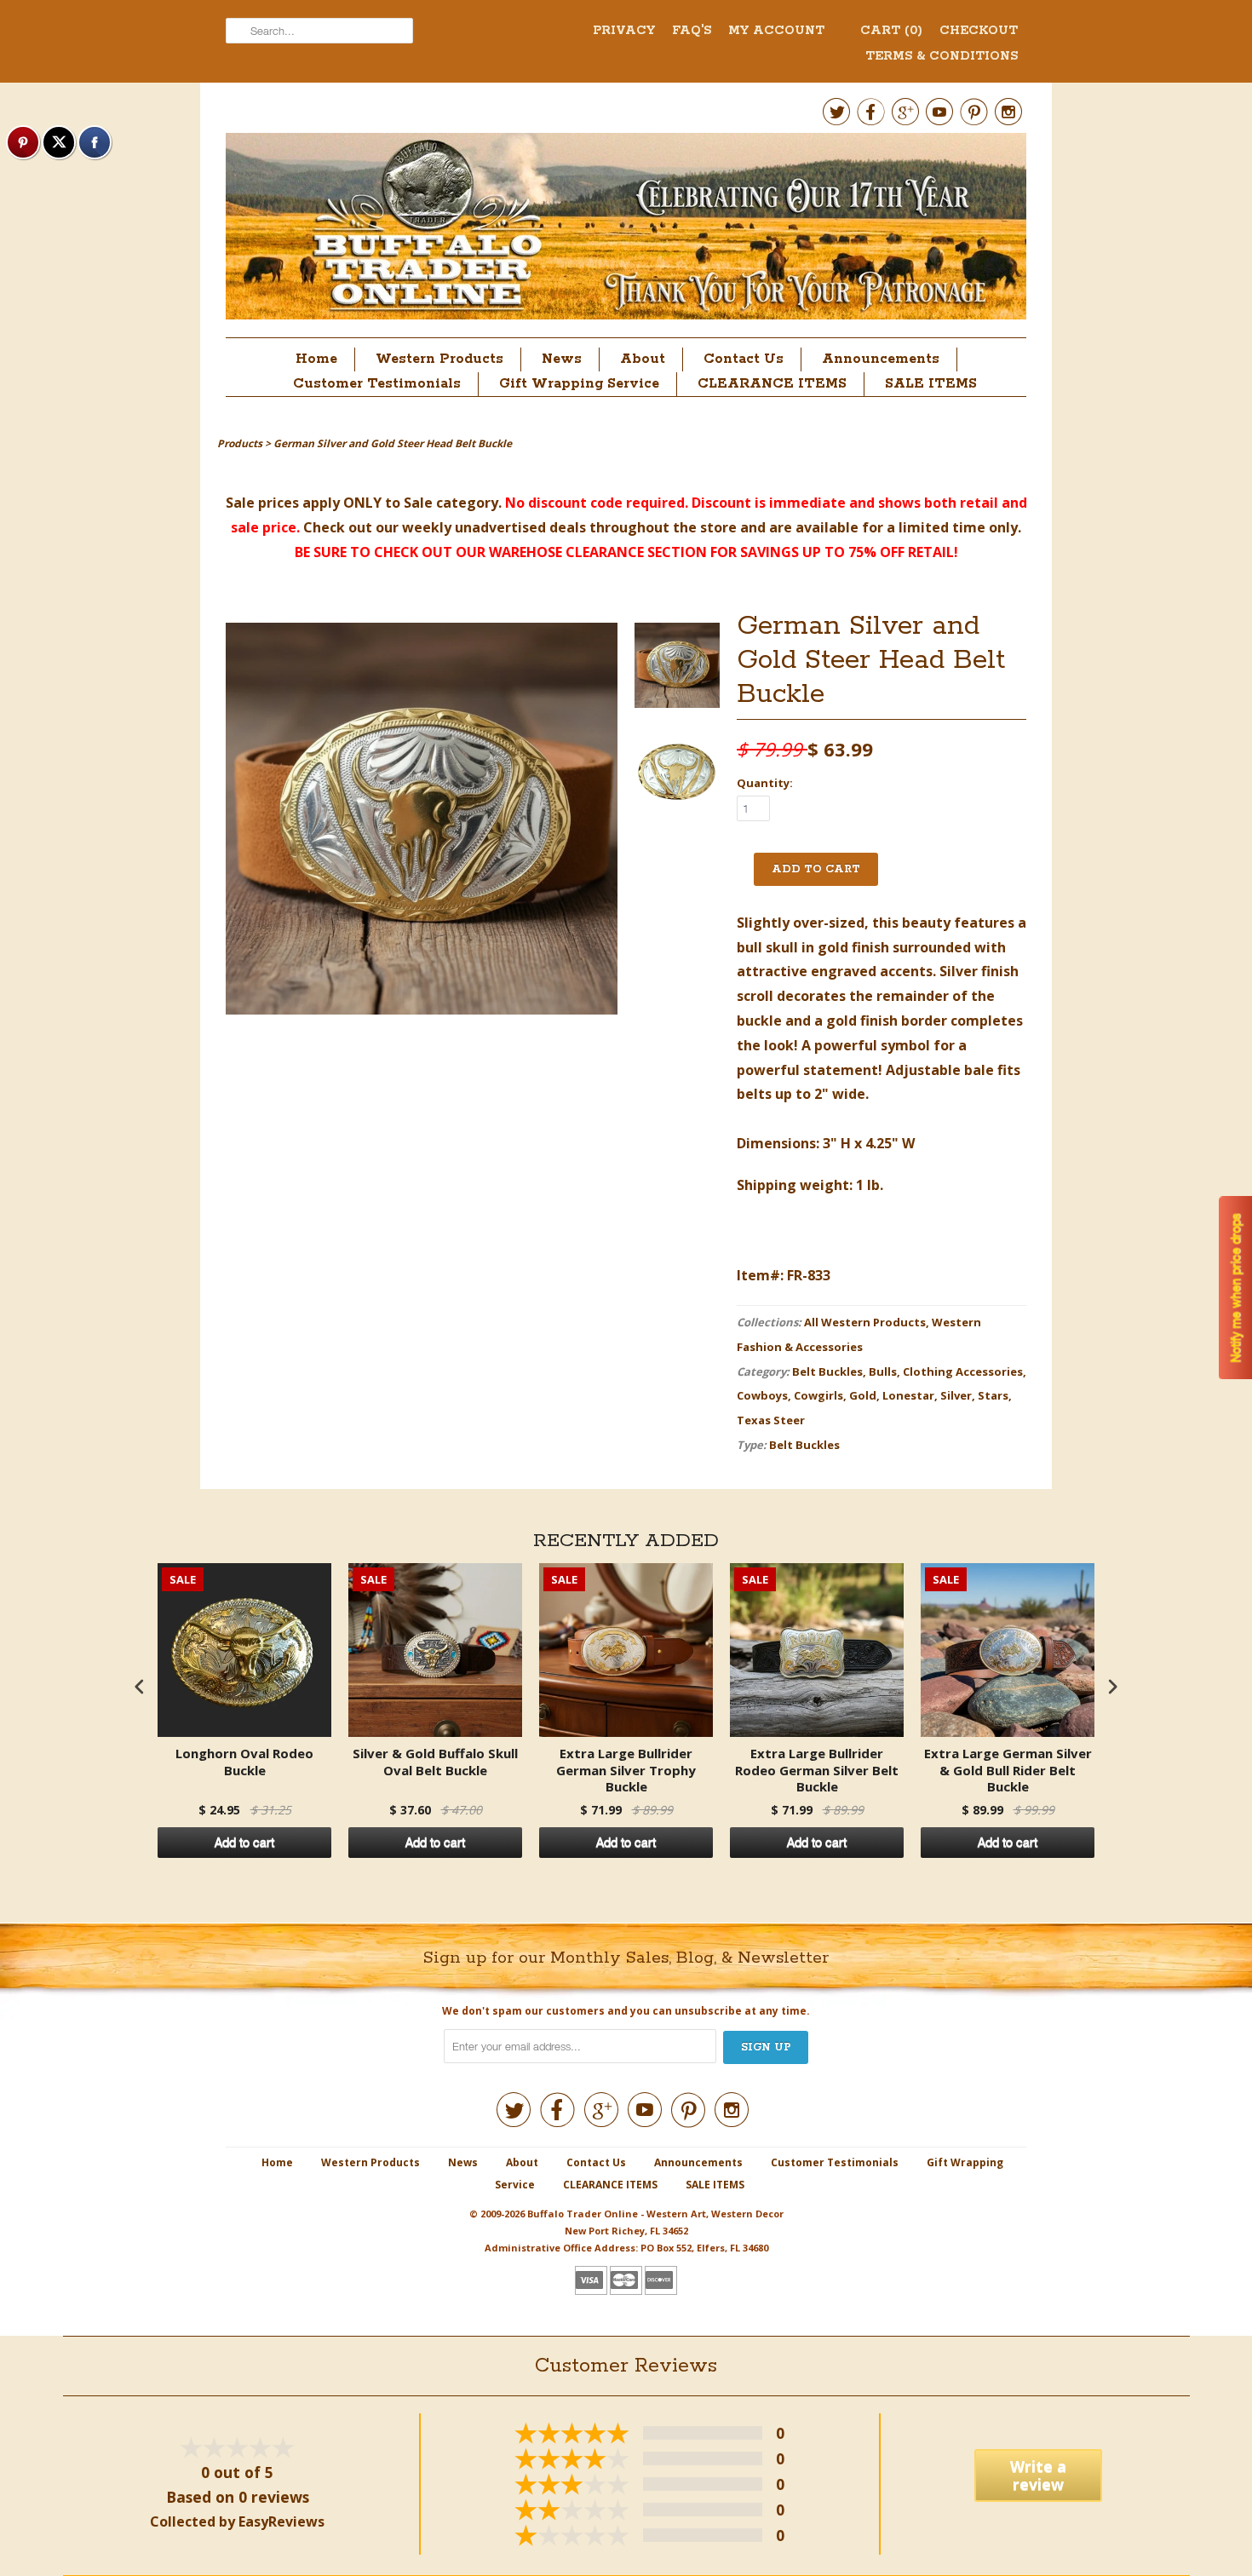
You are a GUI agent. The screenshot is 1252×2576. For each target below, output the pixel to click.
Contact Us (744, 359)
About (643, 359)
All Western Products (865, 1322)
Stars (993, 1395)
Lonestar (908, 1395)
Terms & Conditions (942, 56)
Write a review (1038, 2475)
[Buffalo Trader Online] (626, 231)
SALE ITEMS (931, 384)
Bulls (883, 1371)
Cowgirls (818, 1395)
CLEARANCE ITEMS (772, 384)
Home (316, 359)
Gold (863, 1395)
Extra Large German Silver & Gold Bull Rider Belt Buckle (1008, 1770)
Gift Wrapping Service (579, 384)
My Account (776, 31)
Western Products (439, 359)
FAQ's (692, 31)
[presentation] (140, 1687)
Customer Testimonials (377, 384)
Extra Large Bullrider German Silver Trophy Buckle (626, 1770)
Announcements (881, 359)
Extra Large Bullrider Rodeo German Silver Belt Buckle (817, 1770)
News (562, 359)
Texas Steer (771, 1420)
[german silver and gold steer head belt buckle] (677, 669)
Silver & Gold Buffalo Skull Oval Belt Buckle (435, 1762)
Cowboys (762, 1395)
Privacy (624, 31)
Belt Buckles (827, 1371)
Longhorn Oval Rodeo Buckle (244, 1762)
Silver (956, 1395)
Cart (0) (891, 31)
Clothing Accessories (963, 1371)
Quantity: (765, 783)
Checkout (979, 31)
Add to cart (244, 1843)
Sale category (451, 503)
